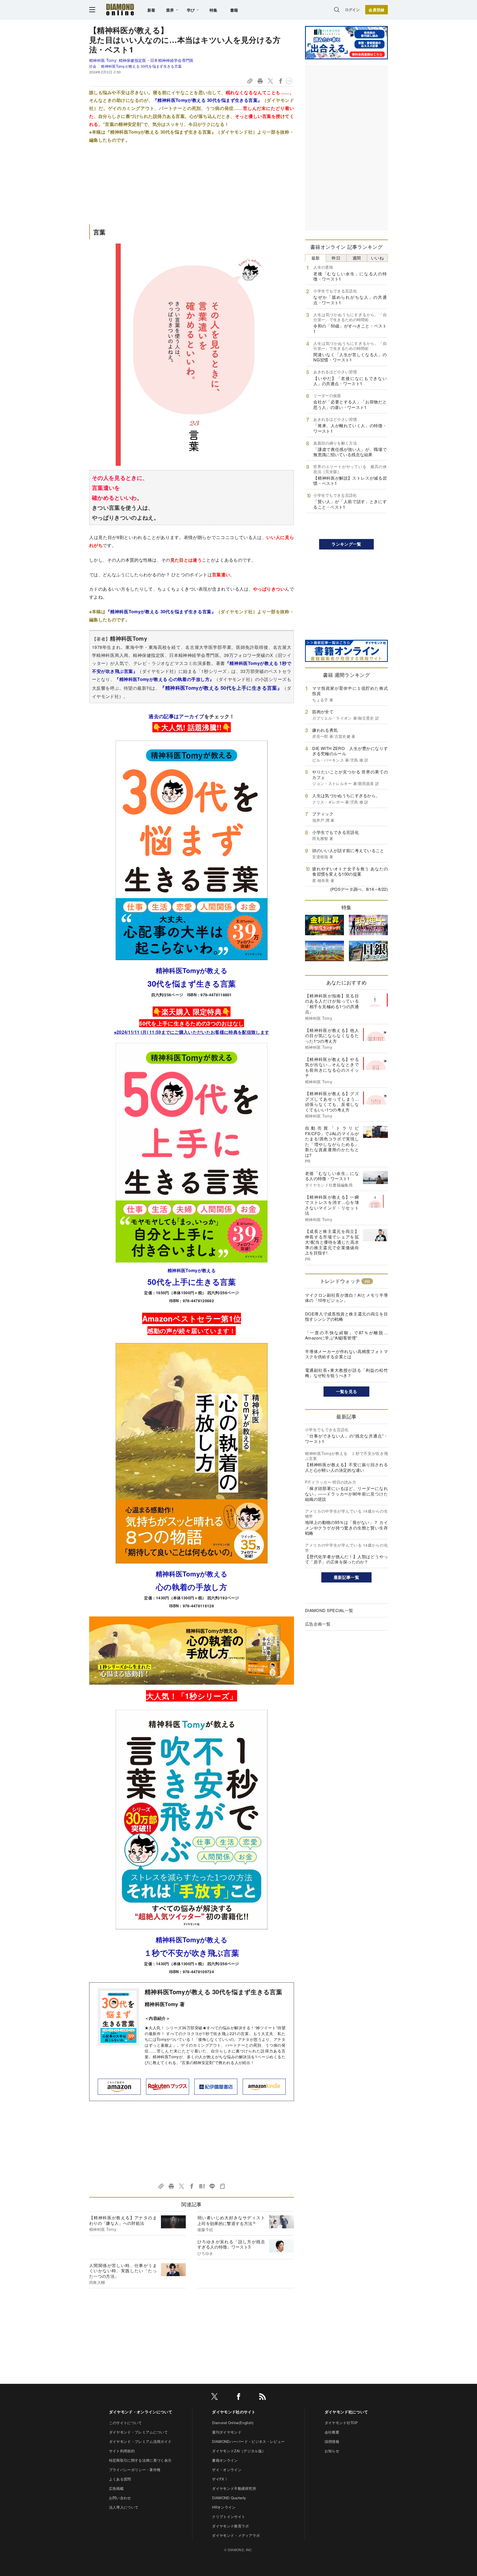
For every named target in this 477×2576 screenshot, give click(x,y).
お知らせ (332, 2451)
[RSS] (263, 2397)
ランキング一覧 (346, 544)
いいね (377, 258)
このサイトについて (126, 2423)
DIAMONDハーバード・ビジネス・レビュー (248, 2441)
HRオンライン (224, 2507)
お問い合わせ (120, 2498)
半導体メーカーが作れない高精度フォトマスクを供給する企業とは (346, 1354)
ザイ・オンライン (227, 2470)
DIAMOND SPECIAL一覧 (329, 1610)
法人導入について (124, 2507)
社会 (93, 66)
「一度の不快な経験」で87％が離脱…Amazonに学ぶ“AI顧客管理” (346, 1335)
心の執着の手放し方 (192, 1587)
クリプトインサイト (229, 2516)
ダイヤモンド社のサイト (234, 2412)
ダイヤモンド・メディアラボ (236, 2535)
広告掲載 (116, 2488)
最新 (316, 258)
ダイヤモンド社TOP (341, 2423)
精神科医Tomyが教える (192, 970)
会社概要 (332, 2432)
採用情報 (332, 2441)
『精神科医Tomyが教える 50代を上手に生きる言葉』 (221, 688)
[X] (214, 2397)
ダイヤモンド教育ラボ (230, 2526)
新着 (151, 10)
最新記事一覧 (346, 1577)
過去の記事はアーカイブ (176, 716)
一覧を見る (347, 1391)
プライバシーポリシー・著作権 (135, 2470)
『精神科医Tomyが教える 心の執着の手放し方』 (164, 679)
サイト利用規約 (122, 2451)
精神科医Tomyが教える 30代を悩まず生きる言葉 (141, 66)
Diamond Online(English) (233, 2423)
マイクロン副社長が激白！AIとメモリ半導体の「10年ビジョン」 (346, 1298)
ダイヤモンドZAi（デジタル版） (239, 2451)
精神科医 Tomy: (141, 60)
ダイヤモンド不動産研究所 (234, 2488)
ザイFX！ (220, 2479)
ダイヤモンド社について (346, 2412)
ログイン (352, 10)
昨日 (336, 258)
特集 (214, 10)
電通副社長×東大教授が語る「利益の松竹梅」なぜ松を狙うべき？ (346, 1373)
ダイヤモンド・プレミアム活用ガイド (140, 2441)
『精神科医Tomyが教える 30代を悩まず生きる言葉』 (208, 100)
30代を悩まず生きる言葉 (192, 983)
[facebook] (239, 2397)
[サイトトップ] (120, 10)
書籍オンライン (225, 2460)
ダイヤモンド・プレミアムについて (138, 2432)
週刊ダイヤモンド (227, 2432)
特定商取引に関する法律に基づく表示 (140, 2460)
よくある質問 (120, 2479)
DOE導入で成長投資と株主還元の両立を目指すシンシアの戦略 (346, 1316)
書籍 (234, 10)
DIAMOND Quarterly (229, 2498)
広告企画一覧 (318, 1624)
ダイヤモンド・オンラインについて (141, 2412)
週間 (357, 258)
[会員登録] (377, 10)
